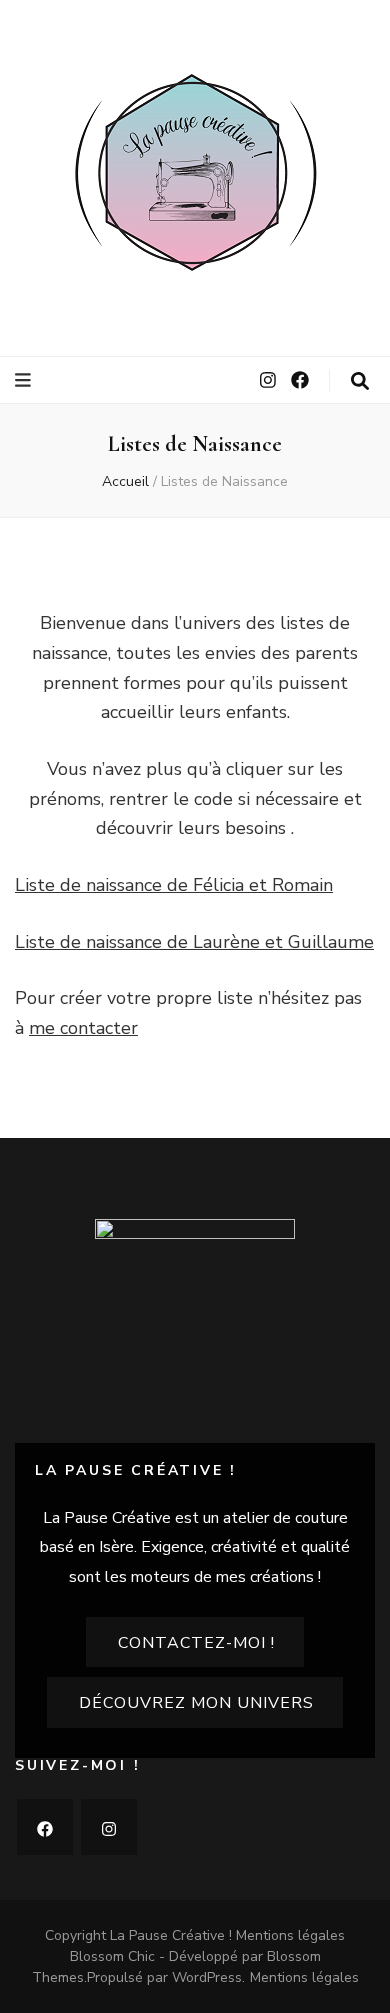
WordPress (207, 1977)
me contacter (83, 1028)
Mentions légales (290, 1935)
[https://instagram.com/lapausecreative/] (109, 1827)
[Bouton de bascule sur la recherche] (360, 381)
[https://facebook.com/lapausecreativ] (45, 1827)
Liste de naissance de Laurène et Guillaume (194, 942)
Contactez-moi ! (196, 1643)
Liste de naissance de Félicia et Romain (174, 885)
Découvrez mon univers (196, 1703)
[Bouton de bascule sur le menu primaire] (25, 380)
